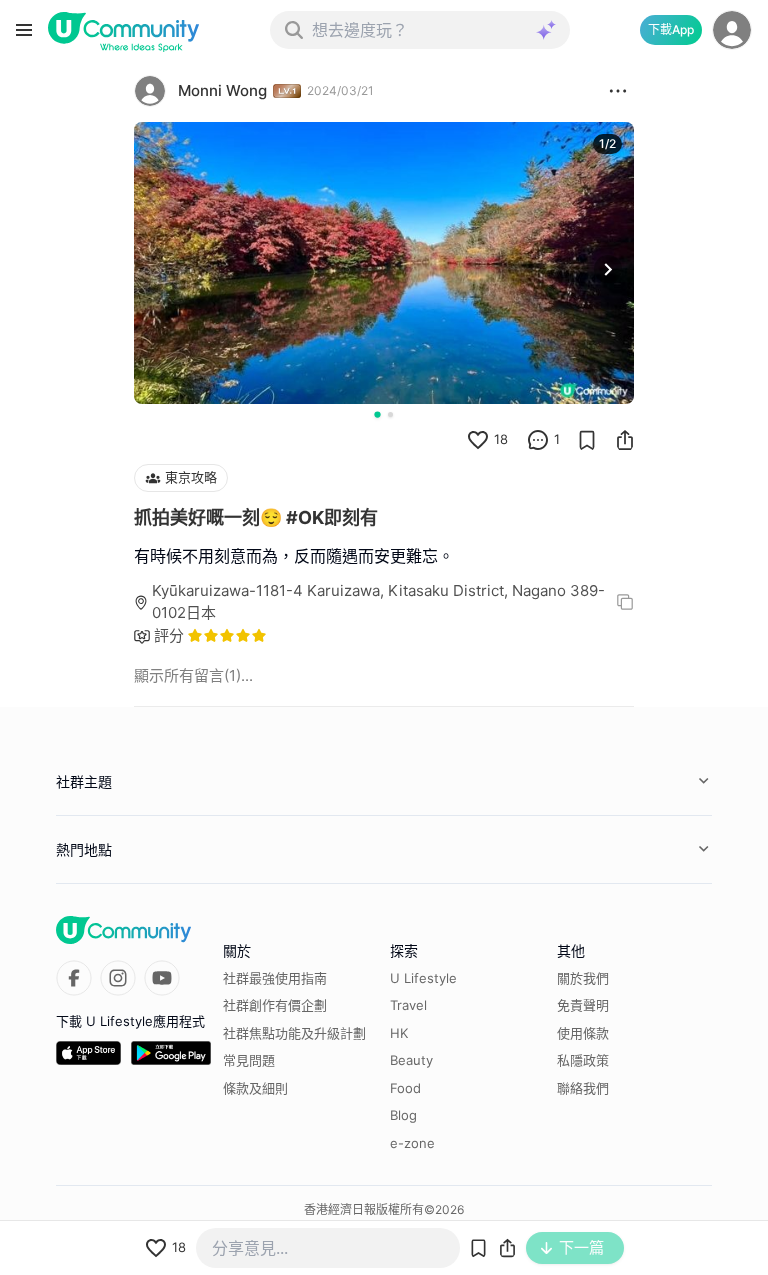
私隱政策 (583, 1060)
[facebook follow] (74, 978)
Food (405, 1088)
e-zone (412, 1143)
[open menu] (24, 30)
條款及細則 (255, 1088)
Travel (408, 1005)
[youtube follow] (162, 978)
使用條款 (583, 1033)
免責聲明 (583, 1005)
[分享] (625, 440)
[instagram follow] (118, 978)
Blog (403, 1115)
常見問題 (249, 1060)
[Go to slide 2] (390, 414)
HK (399, 1033)
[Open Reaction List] (618, 91)
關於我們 (583, 978)
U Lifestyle (423, 978)
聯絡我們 (583, 1088)
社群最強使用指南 (275, 978)
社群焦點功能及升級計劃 (294, 1033)
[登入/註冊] (732, 30)
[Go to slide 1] (377, 414)
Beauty (411, 1060)
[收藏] (587, 440)
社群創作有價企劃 (275, 1005)
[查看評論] (538, 440)
